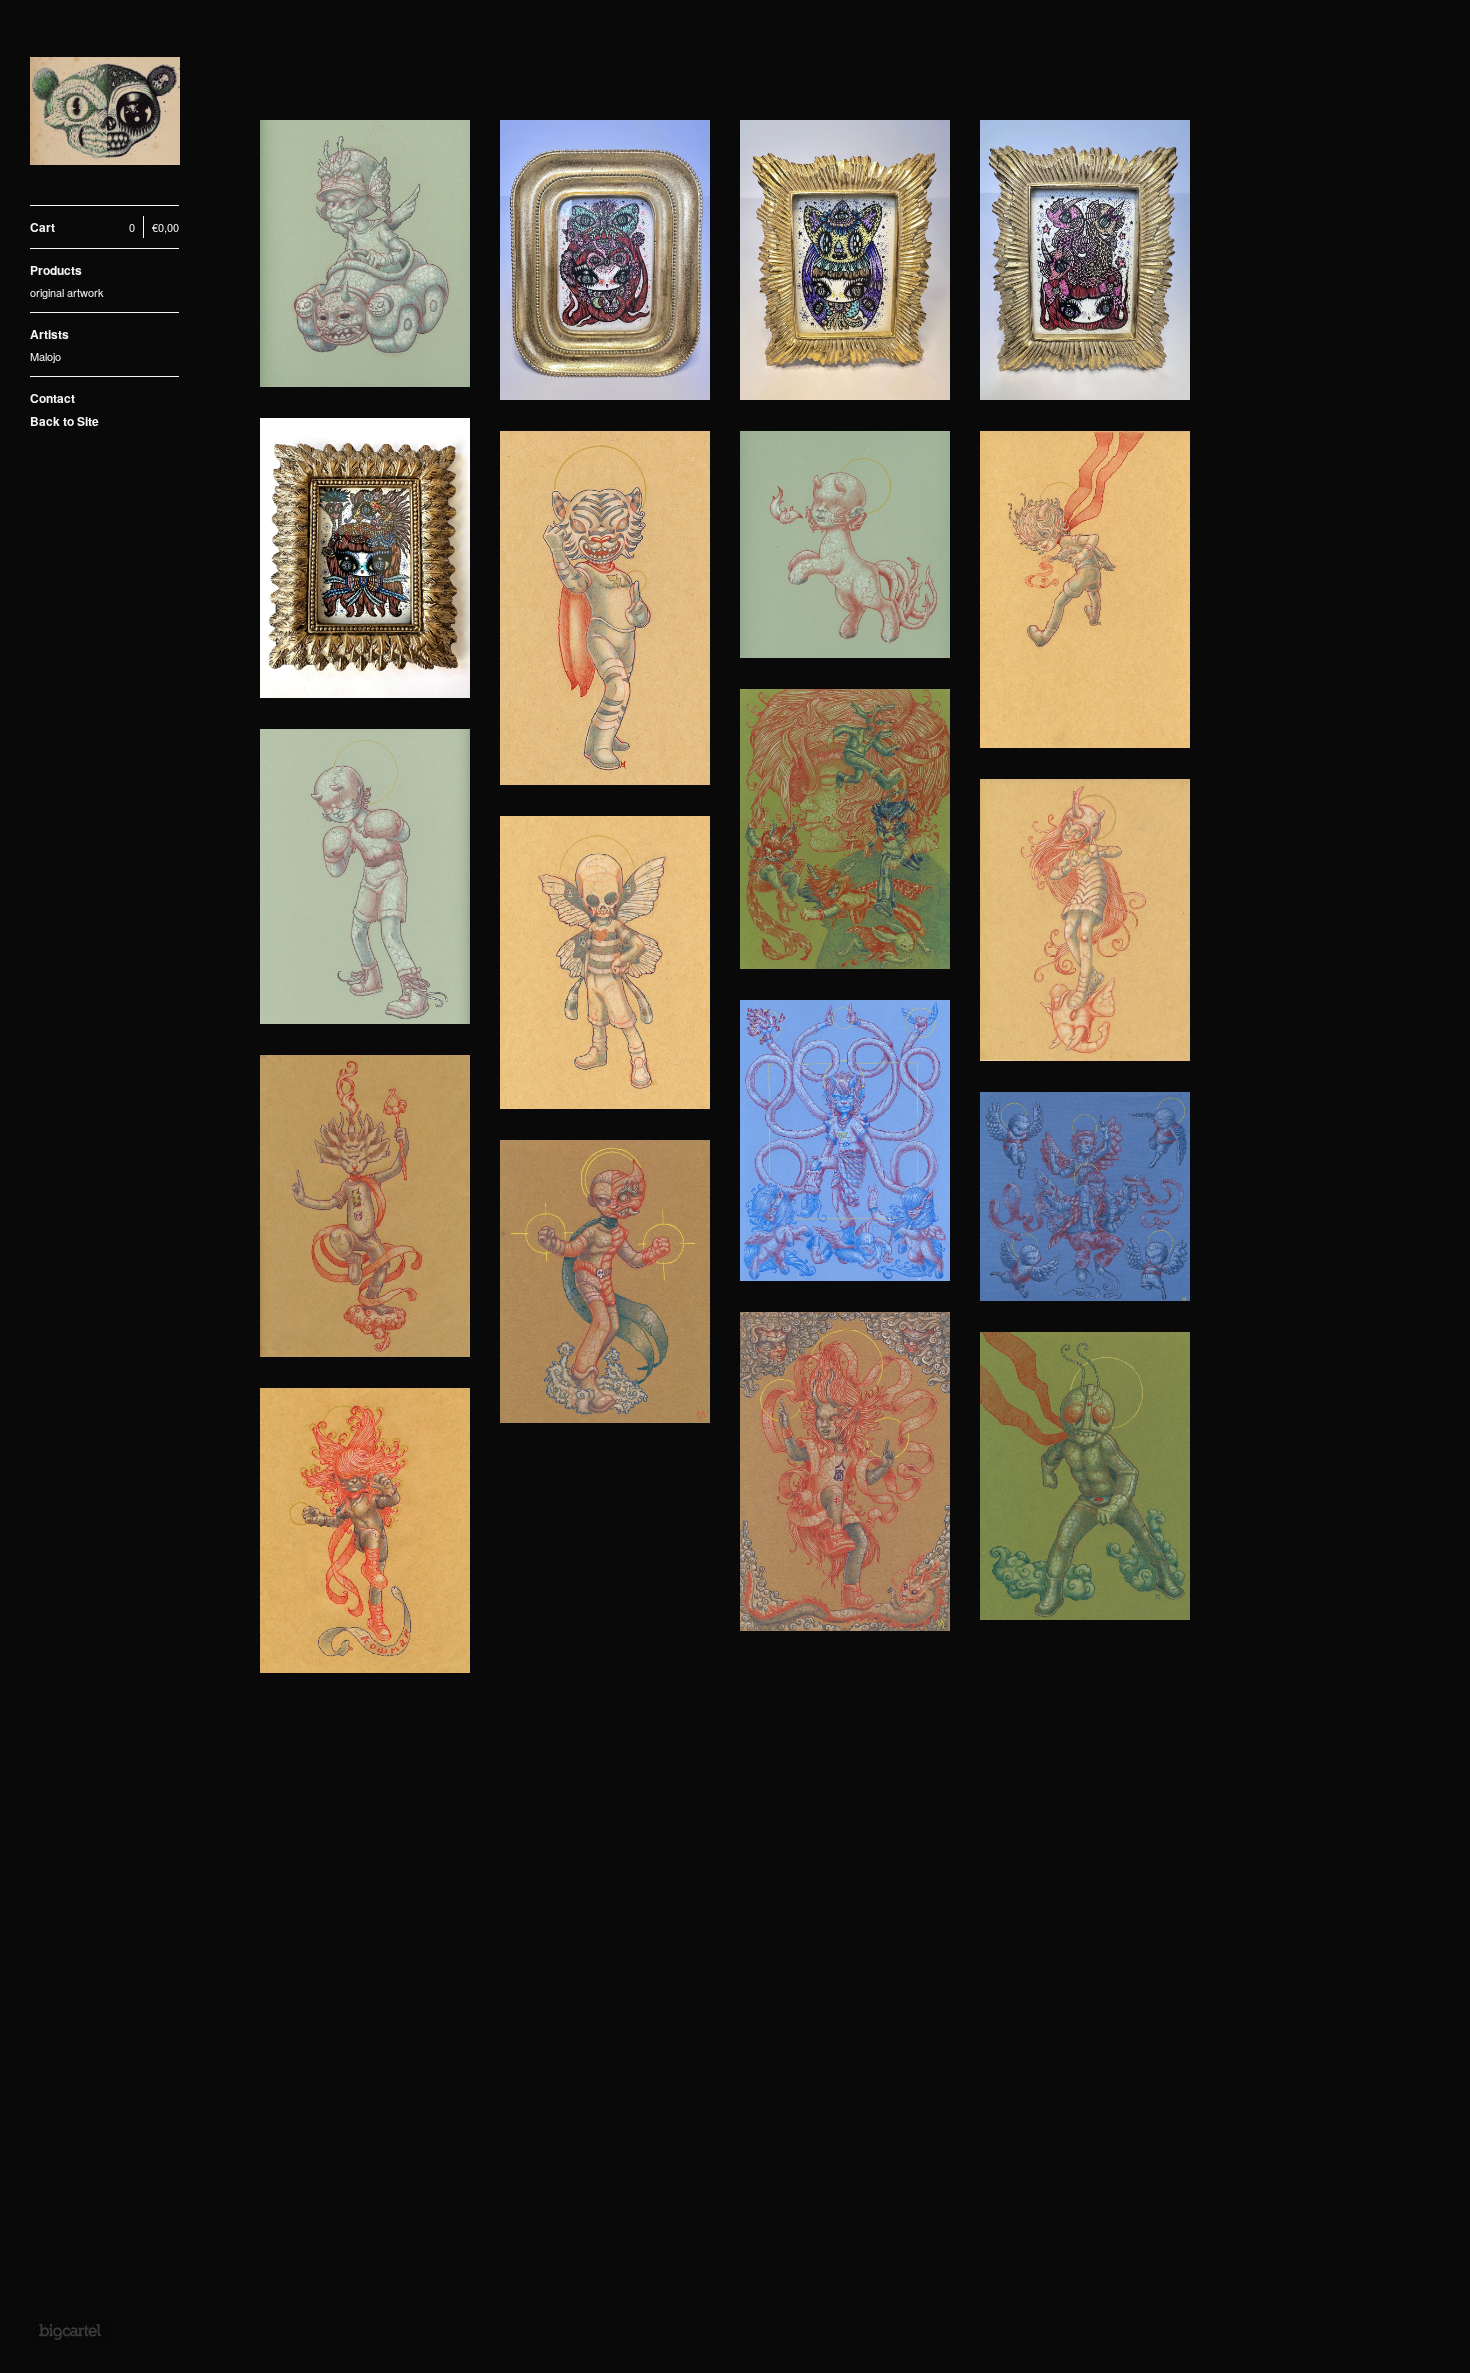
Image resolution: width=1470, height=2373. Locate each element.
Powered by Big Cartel (69, 2331)
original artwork (67, 292)
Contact (52, 398)
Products (56, 270)
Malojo (45, 356)
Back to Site (64, 421)
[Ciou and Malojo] (105, 113)
